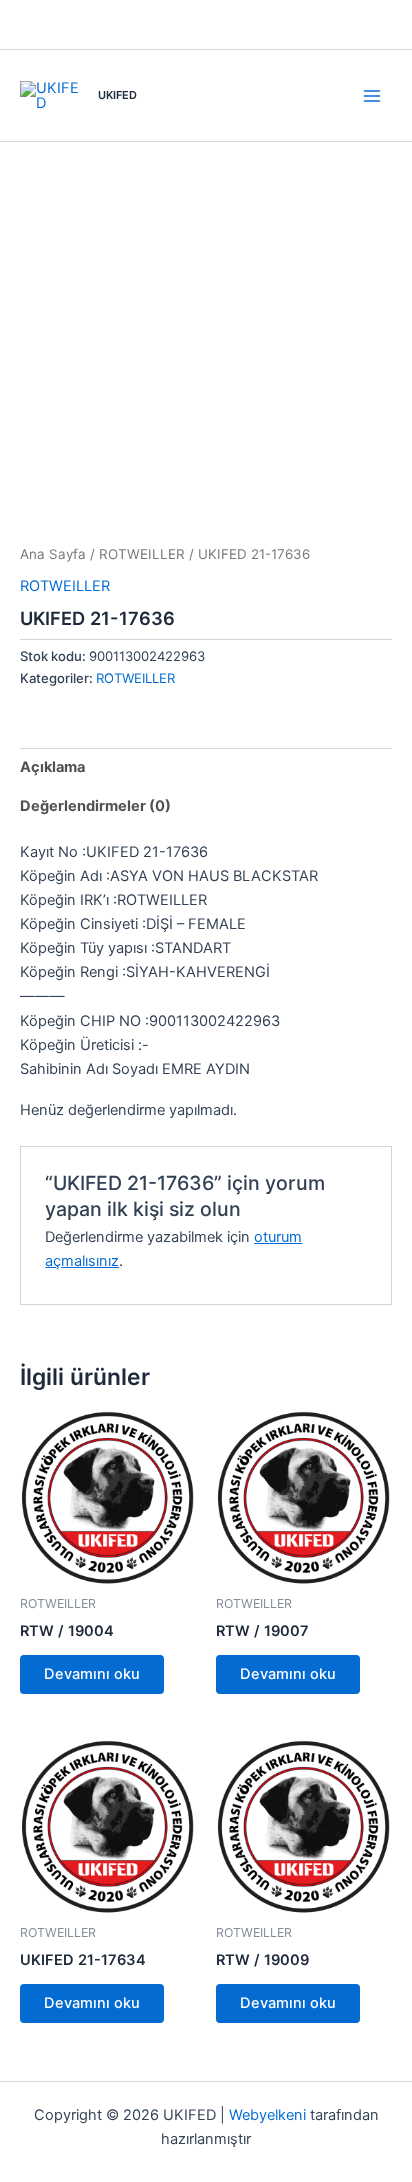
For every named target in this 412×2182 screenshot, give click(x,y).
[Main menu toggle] (372, 95)
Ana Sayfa (53, 554)
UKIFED (117, 95)
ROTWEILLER (142, 554)
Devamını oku (92, 1674)
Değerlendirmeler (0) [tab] (95, 806)
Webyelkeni (267, 2115)
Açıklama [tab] (52, 767)
